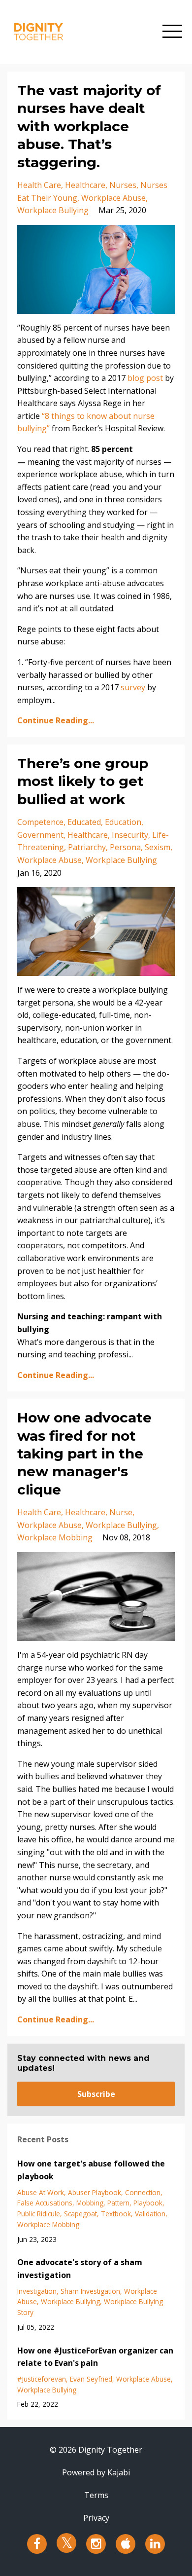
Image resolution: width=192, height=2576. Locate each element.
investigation (37, 2291)
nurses (123, 185)
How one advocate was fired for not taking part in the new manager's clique (84, 1454)
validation (150, 2214)
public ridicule (39, 2214)
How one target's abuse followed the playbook (91, 2170)
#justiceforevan (42, 2379)
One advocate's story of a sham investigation (80, 2269)
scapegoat (80, 2214)
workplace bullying (53, 210)
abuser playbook (95, 2192)
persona (125, 847)
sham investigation (90, 2291)
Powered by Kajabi (96, 2472)
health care (39, 185)
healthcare (85, 185)
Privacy (96, 2518)
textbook (116, 2214)
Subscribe (96, 2094)
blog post (145, 378)
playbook (148, 2203)
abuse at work (41, 2192)
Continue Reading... (56, 720)
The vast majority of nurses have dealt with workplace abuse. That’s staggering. (89, 126)
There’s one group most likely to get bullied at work (83, 781)
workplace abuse (113, 198)
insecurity (130, 835)
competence (40, 822)
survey (133, 687)
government (40, 835)
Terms (96, 2495)
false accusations (45, 2203)
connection (143, 2192)
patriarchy (87, 847)
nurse (121, 1512)
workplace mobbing (55, 1537)
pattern (118, 2203)
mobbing (90, 2203)
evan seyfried (91, 2379)
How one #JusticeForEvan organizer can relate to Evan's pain (95, 2357)
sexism (158, 847)
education (123, 822)
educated (84, 822)
